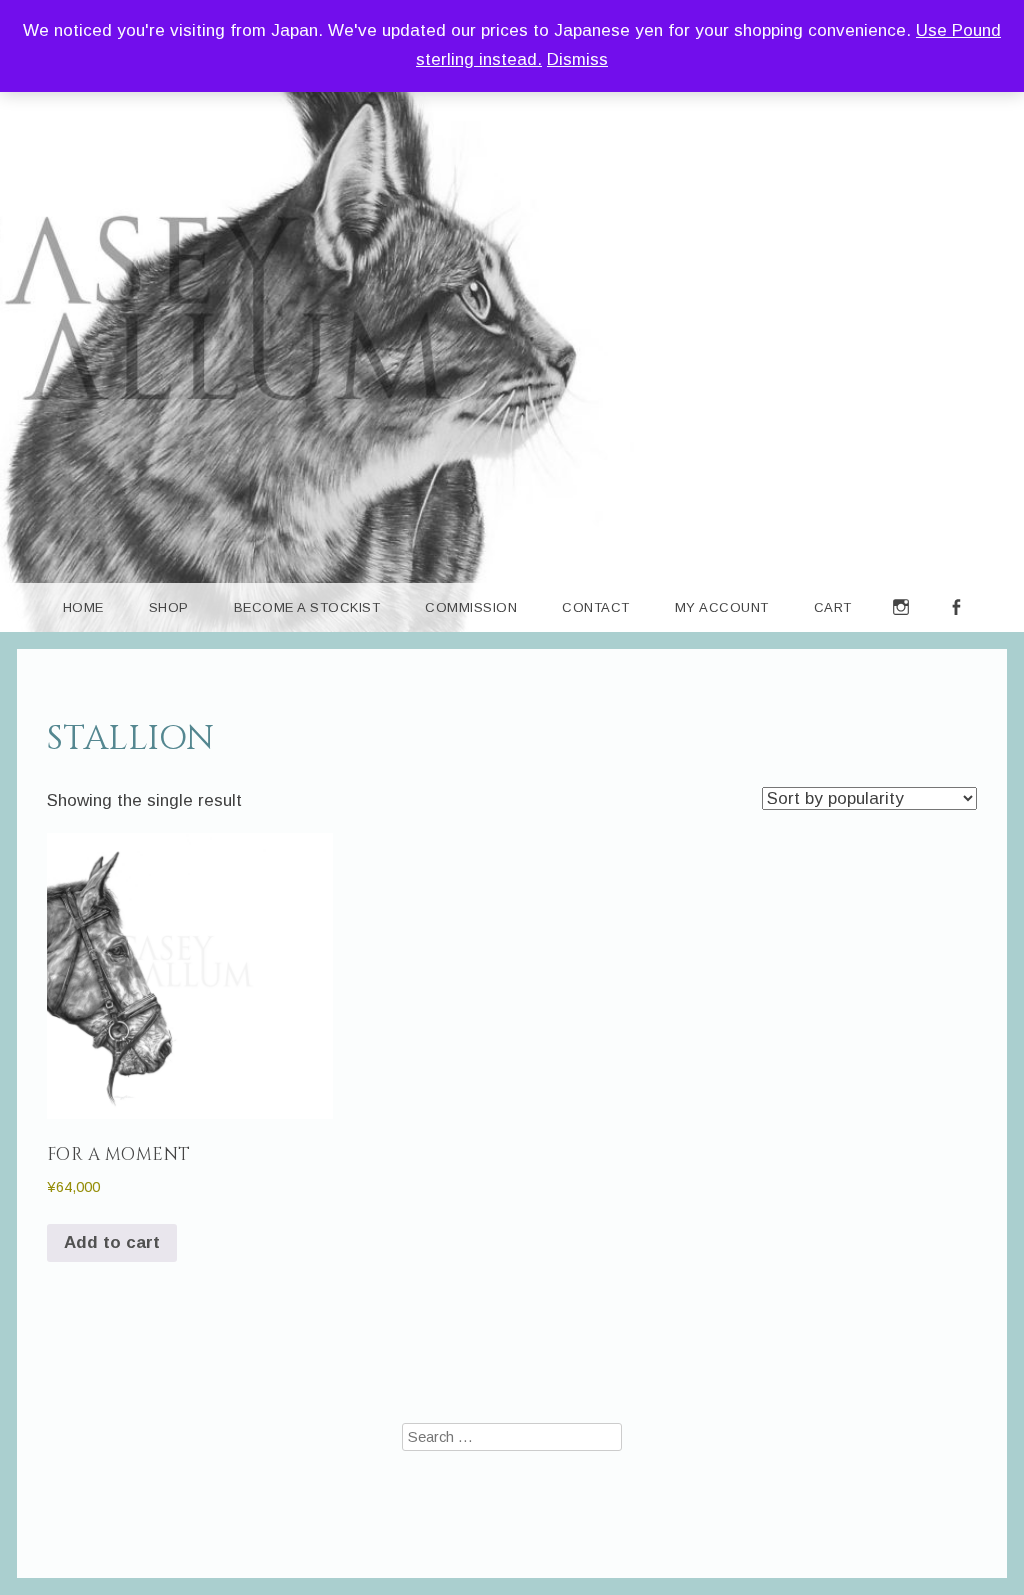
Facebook (956, 631)
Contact (596, 607)
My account (722, 607)
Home (83, 607)
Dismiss (577, 59)
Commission (471, 607)
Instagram (902, 631)
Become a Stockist (307, 607)
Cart (833, 607)
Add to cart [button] (112, 1242)
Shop (169, 607)
